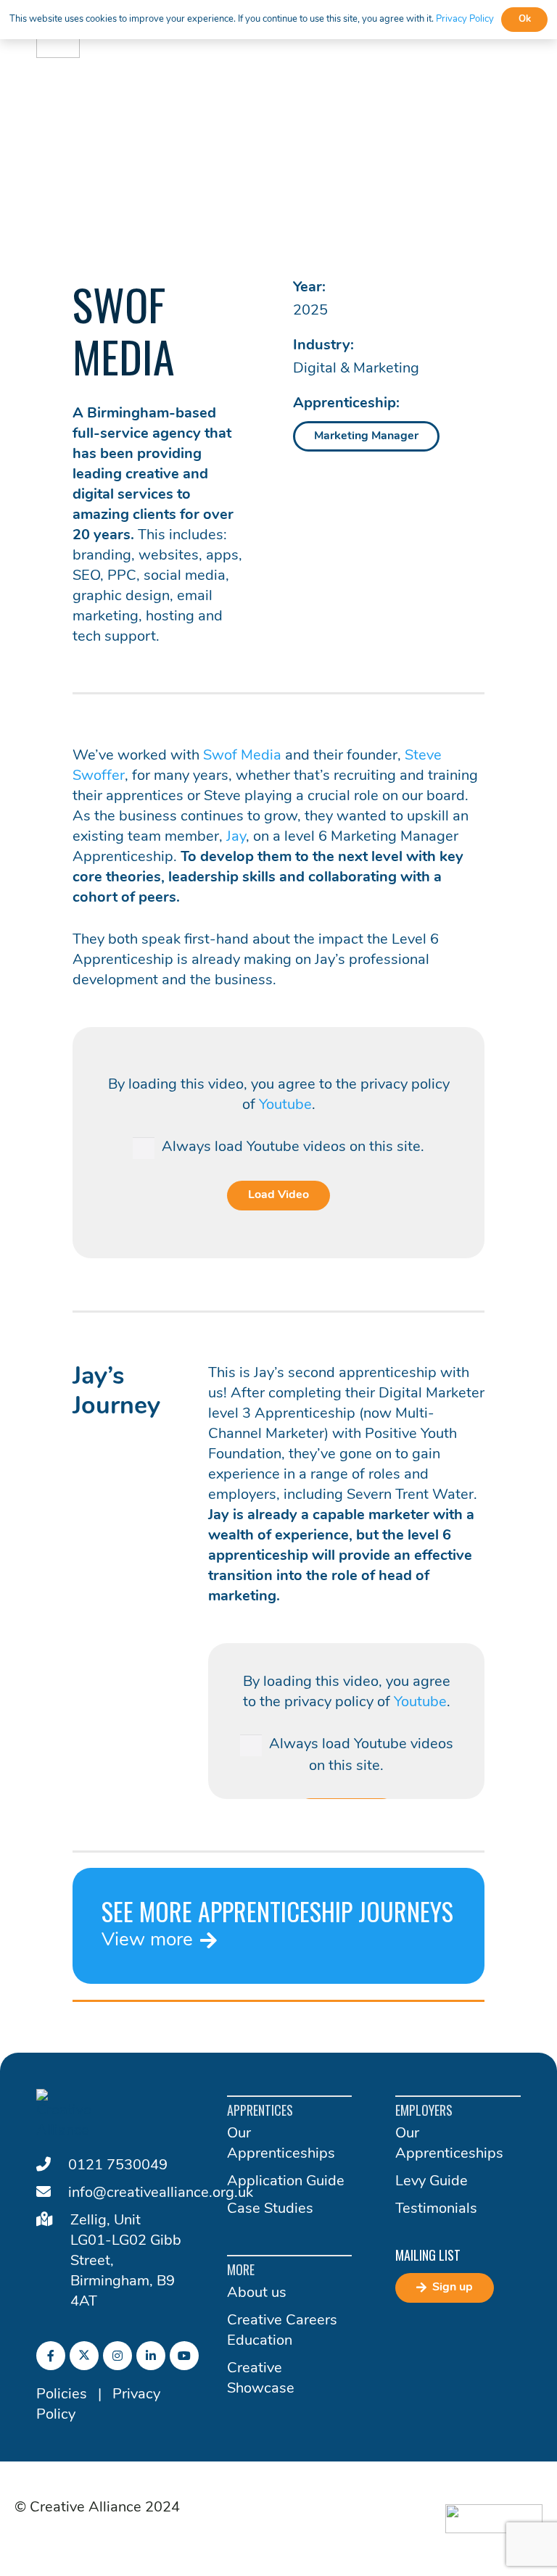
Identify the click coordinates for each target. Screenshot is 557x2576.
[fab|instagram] (117, 2356)
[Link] (278, 1926)
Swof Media (242, 756)
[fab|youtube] (184, 2356)
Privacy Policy (465, 19)
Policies (62, 2395)
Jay (236, 837)
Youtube (285, 1105)
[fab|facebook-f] (51, 2356)
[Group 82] (494, 2519)
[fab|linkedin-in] (151, 2356)
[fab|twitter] (84, 2356)
